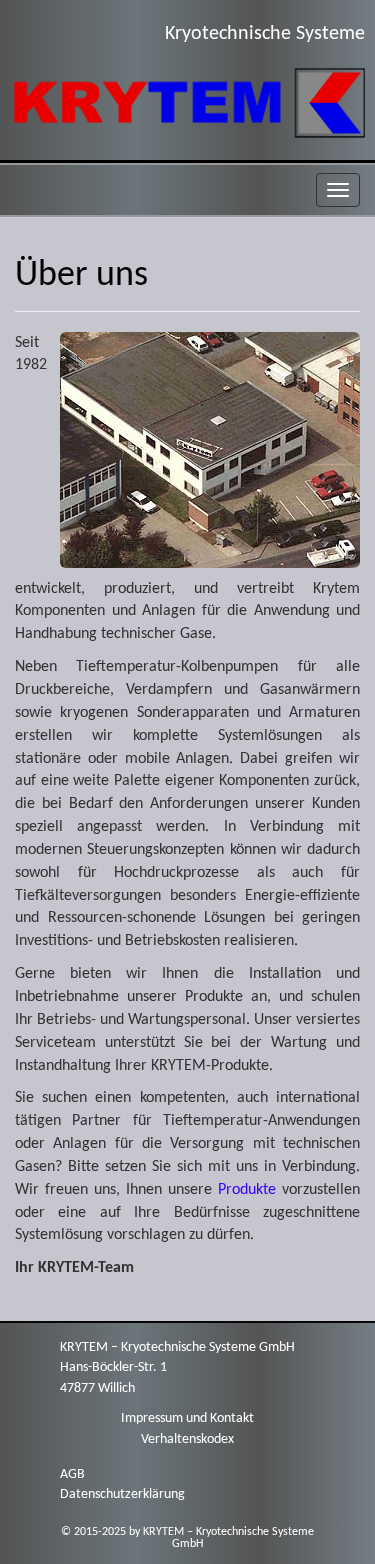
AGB (72, 1474)
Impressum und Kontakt (187, 1418)
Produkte (247, 1190)
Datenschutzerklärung (122, 1494)
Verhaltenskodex (187, 1439)
